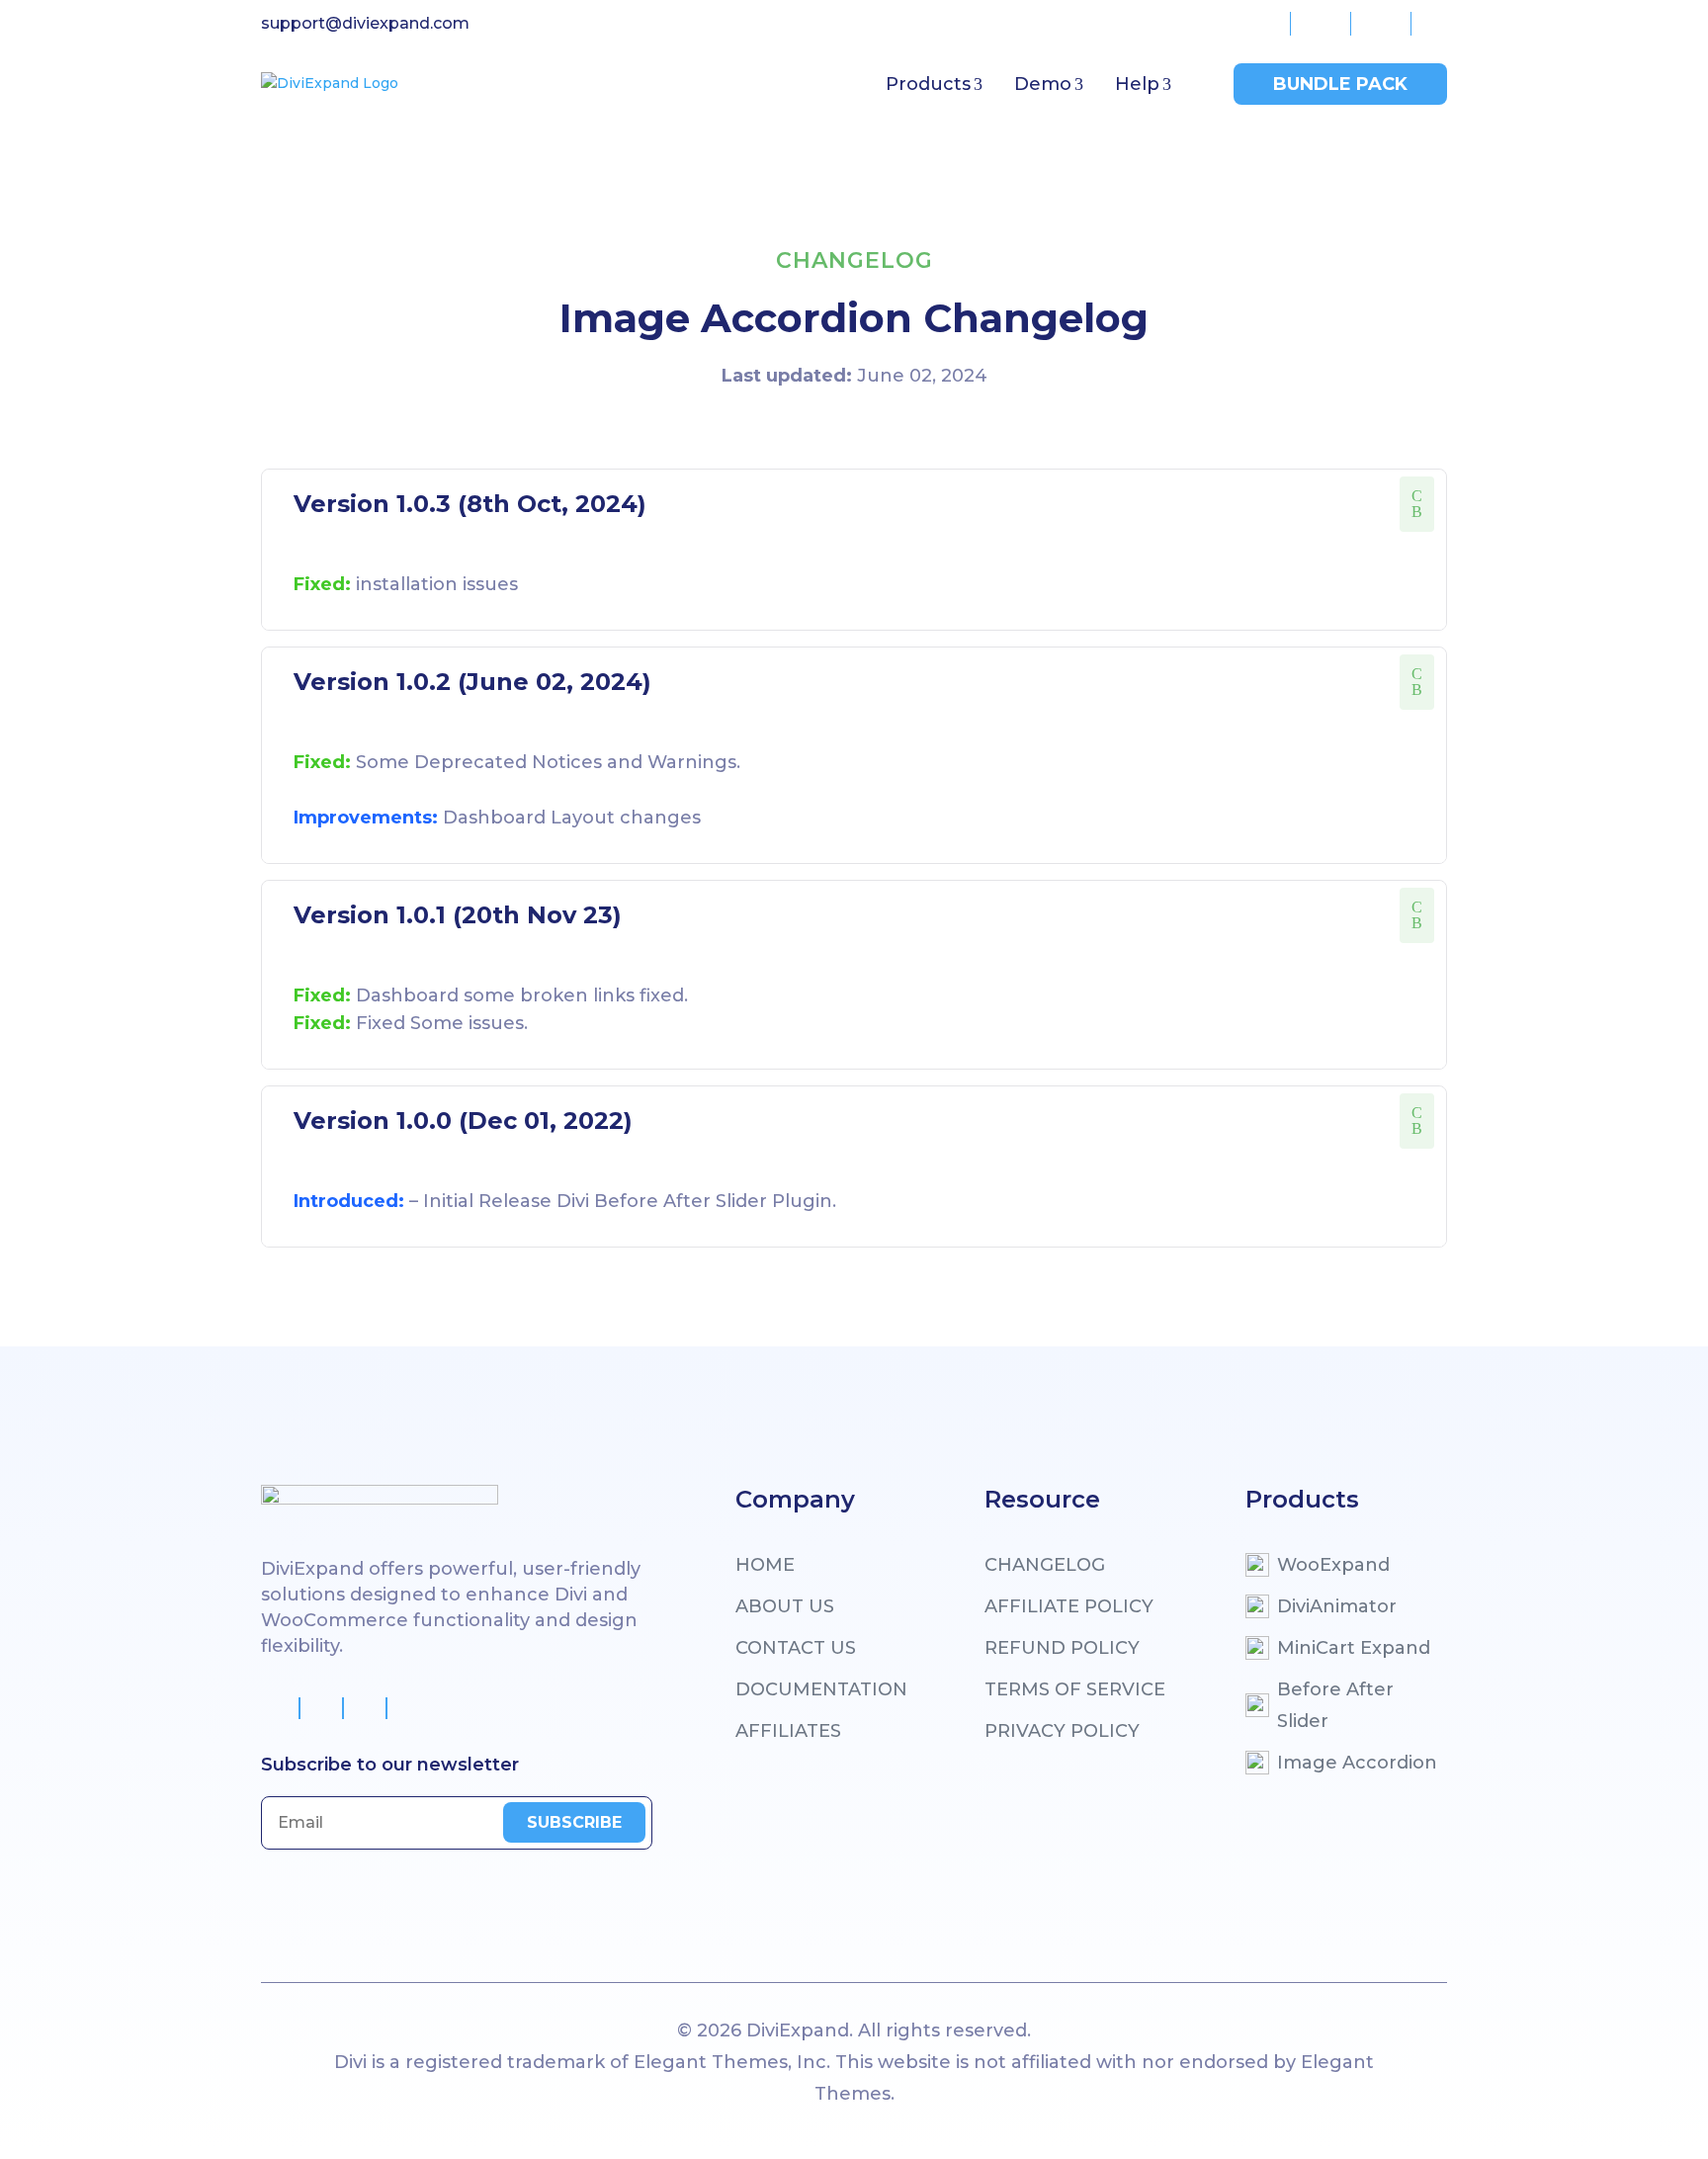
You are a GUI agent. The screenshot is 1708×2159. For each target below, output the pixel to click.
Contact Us (796, 1648)
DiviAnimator (1337, 1606)
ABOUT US (785, 1606)
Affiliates (788, 1731)
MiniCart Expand (1354, 1648)
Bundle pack (1340, 84)
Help (1137, 84)
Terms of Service (1075, 1689)
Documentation (821, 1689)
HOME (765, 1565)
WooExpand (1333, 1565)
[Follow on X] (322, 1708)
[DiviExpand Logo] (330, 84)
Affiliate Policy (1069, 1606)
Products (928, 84)
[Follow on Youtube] (366, 1708)
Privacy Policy (1062, 1731)
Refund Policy (1062, 1648)
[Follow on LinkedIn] (409, 1708)
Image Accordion (1357, 1763)
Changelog (1045, 1565)
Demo (1043, 84)
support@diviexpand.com (365, 23)
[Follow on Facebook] (279, 1708)
